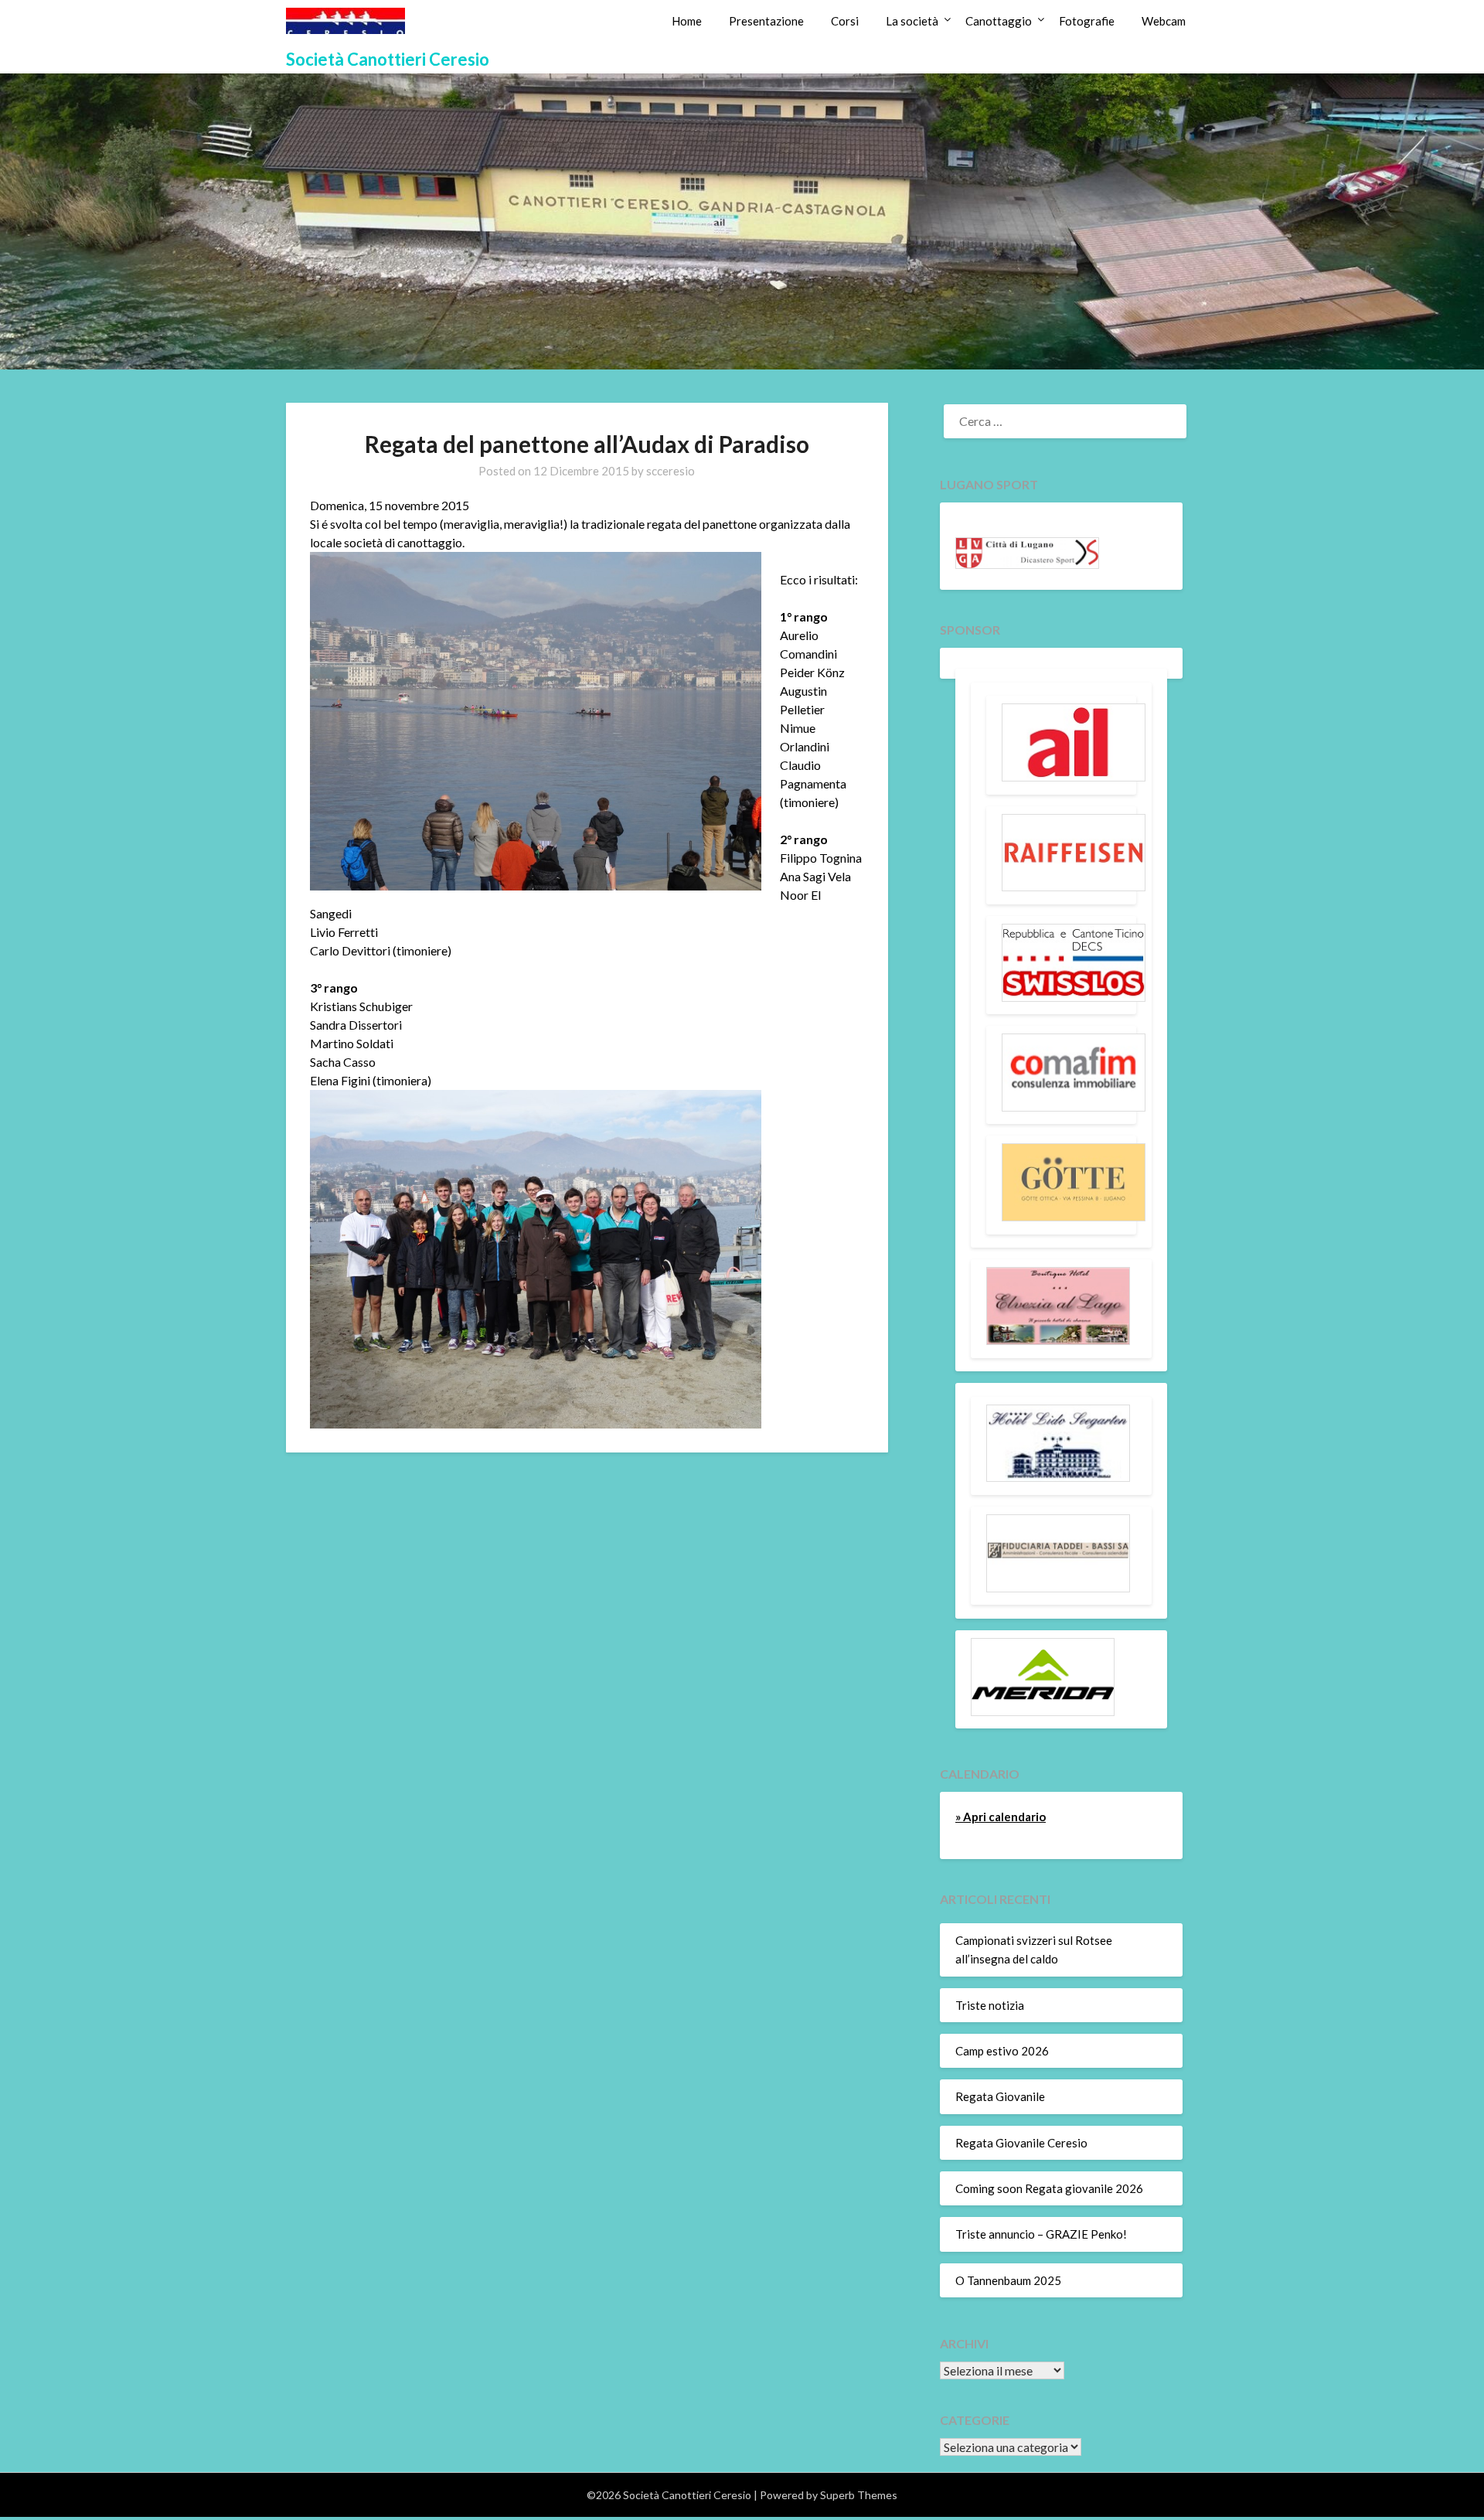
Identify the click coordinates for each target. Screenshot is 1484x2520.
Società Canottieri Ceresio (388, 59)
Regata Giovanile (1000, 2096)
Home (687, 21)
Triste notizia (990, 2005)
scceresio (671, 471)
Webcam (1164, 21)
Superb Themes (859, 2495)
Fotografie (1087, 21)
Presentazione (766, 21)
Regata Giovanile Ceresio (1021, 2143)
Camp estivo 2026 (1002, 2051)
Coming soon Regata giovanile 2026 (1049, 2188)
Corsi (845, 21)
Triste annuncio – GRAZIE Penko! (1041, 2234)
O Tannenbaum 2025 (1008, 2280)
